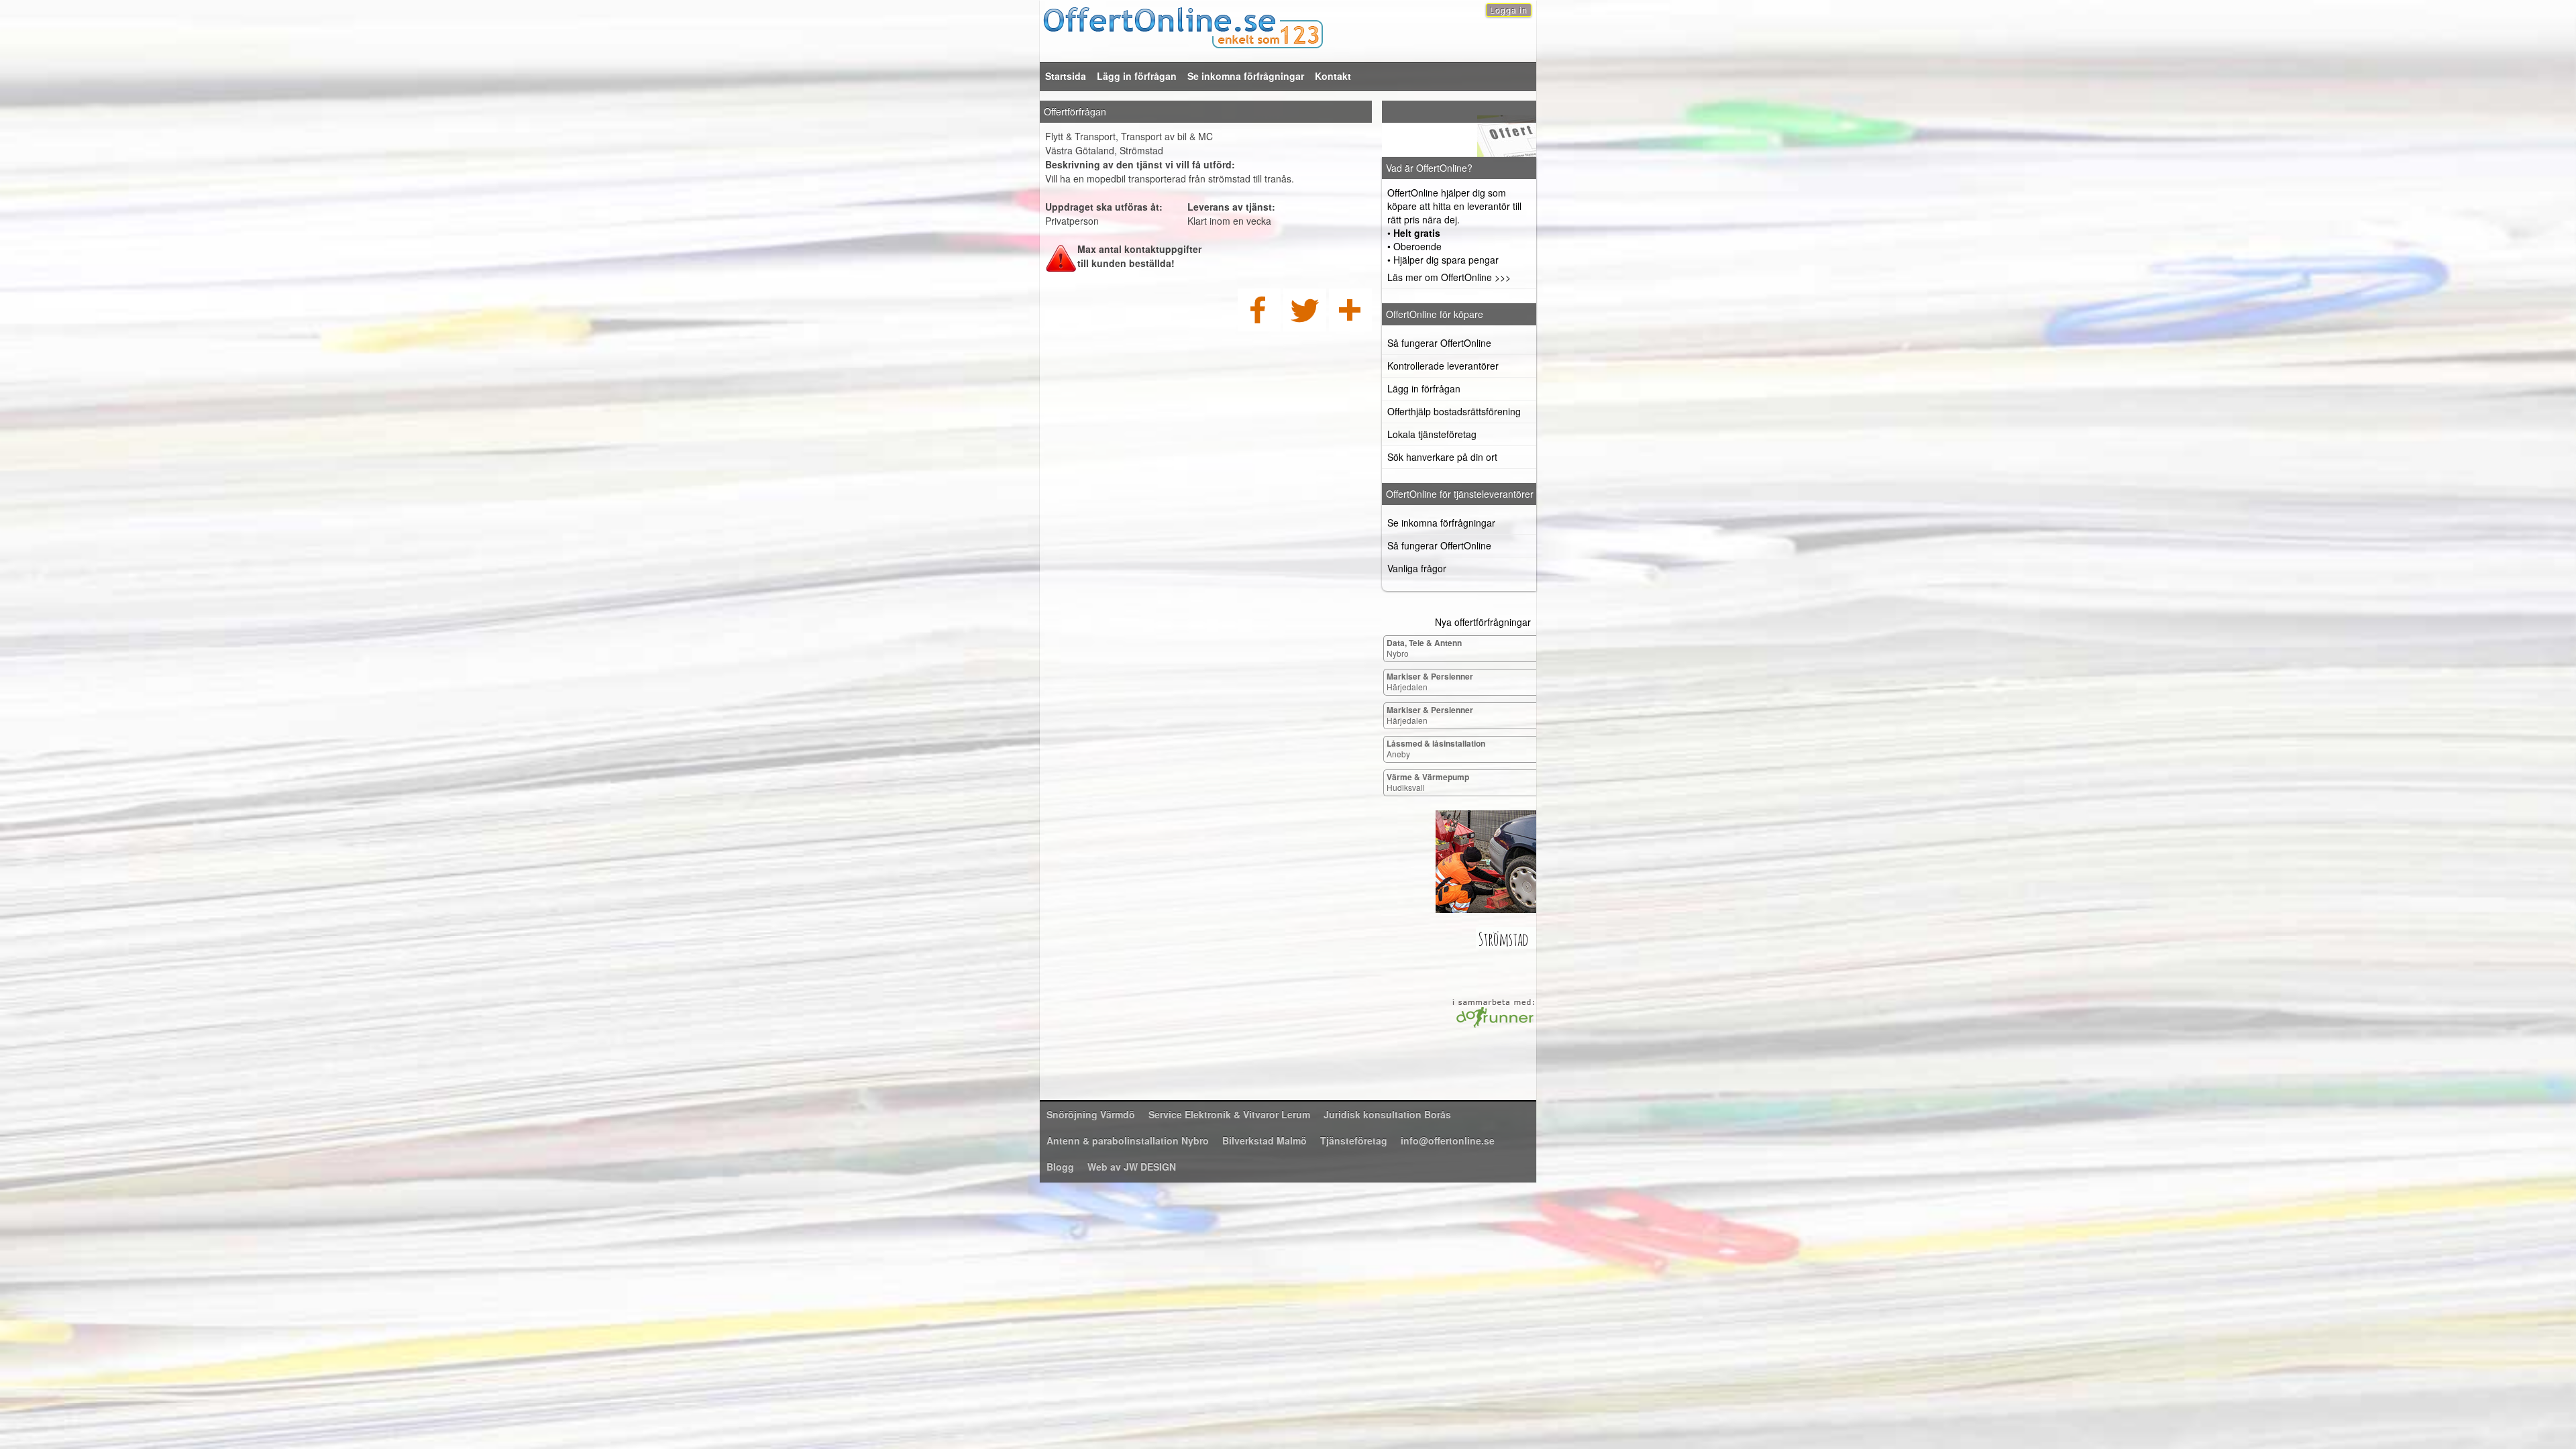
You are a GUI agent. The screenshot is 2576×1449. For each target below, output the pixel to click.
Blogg (1060, 1167)
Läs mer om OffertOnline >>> (1449, 277)
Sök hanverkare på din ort (1442, 457)
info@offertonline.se (1448, 1140)
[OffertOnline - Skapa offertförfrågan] (1288, 26)
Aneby (1436, 748)
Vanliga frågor (1417, 568)
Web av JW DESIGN (1132, 1167)
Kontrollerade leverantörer (1443, 366)
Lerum (1229, 1114)
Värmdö (1091, 1114)
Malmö (1265, 1140)
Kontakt (1333, 76)
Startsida (1066, 76)
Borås (1387, 1114)
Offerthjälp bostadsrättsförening (1454, 411)
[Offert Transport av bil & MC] (1459, 129)
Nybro (1424, 648)
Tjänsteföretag (1354, 1140)
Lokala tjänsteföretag (1432, 434)
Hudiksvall (1428, 782)
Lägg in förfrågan (1137, 76)
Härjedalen (1430, 681)
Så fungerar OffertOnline (1439, 343)
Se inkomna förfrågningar (1246, 76)
